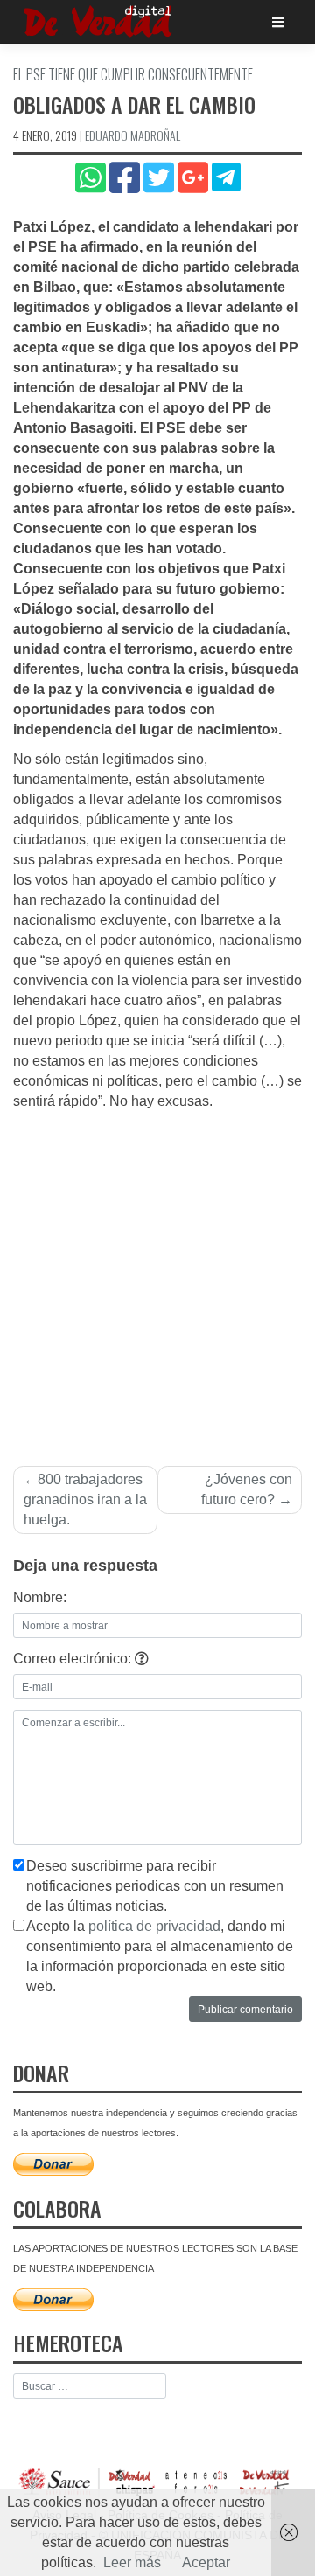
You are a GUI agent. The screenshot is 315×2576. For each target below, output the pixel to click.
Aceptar (206, 2562)
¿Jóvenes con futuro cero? (247, 1489)
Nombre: (40, 1597)
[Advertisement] (157, 1278)
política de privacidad (154, 1926)
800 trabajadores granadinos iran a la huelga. (85, 1500)
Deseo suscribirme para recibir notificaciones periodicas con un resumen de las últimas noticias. (155, 1886)
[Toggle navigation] (278, 22)
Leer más (132, 2562)
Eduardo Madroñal (133, 135)
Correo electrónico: (74, 1659)
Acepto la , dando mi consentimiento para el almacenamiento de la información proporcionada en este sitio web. (160, 1956)
